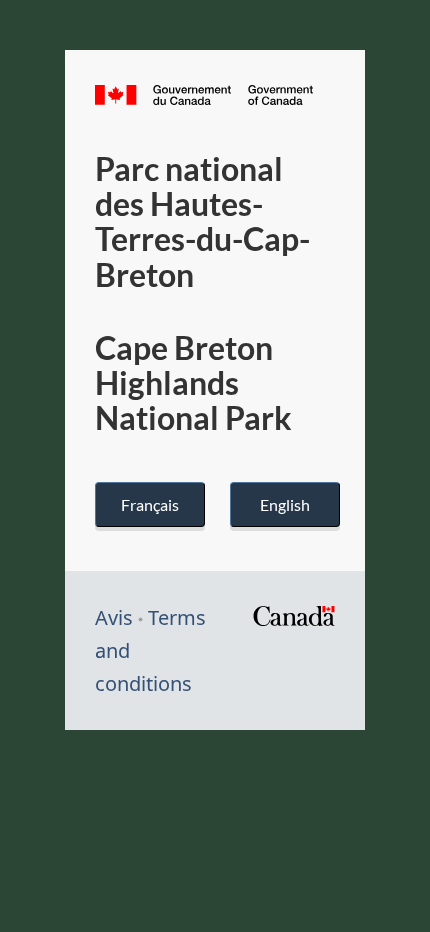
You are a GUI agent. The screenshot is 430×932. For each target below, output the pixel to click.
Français (150, 504)
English (285, 504)
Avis (114, 617)
